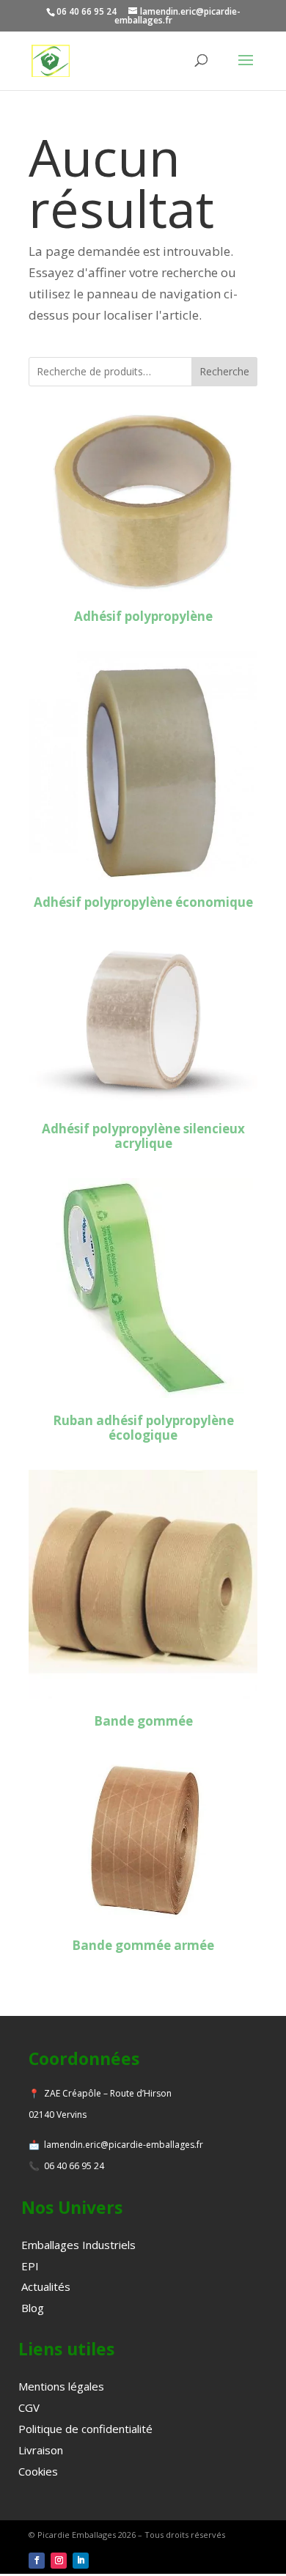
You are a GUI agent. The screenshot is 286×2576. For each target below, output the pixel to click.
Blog (33, 2308)
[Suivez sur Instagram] (59, 2561)
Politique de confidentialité (85, 2429)
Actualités (46, 2286)
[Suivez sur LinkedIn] (81, 2561)
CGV (29, 2407)
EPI (30, 2266)
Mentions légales (61, 2386)
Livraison (41, 2450)
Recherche (224, 371)
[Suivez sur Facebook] (37, 2561)
